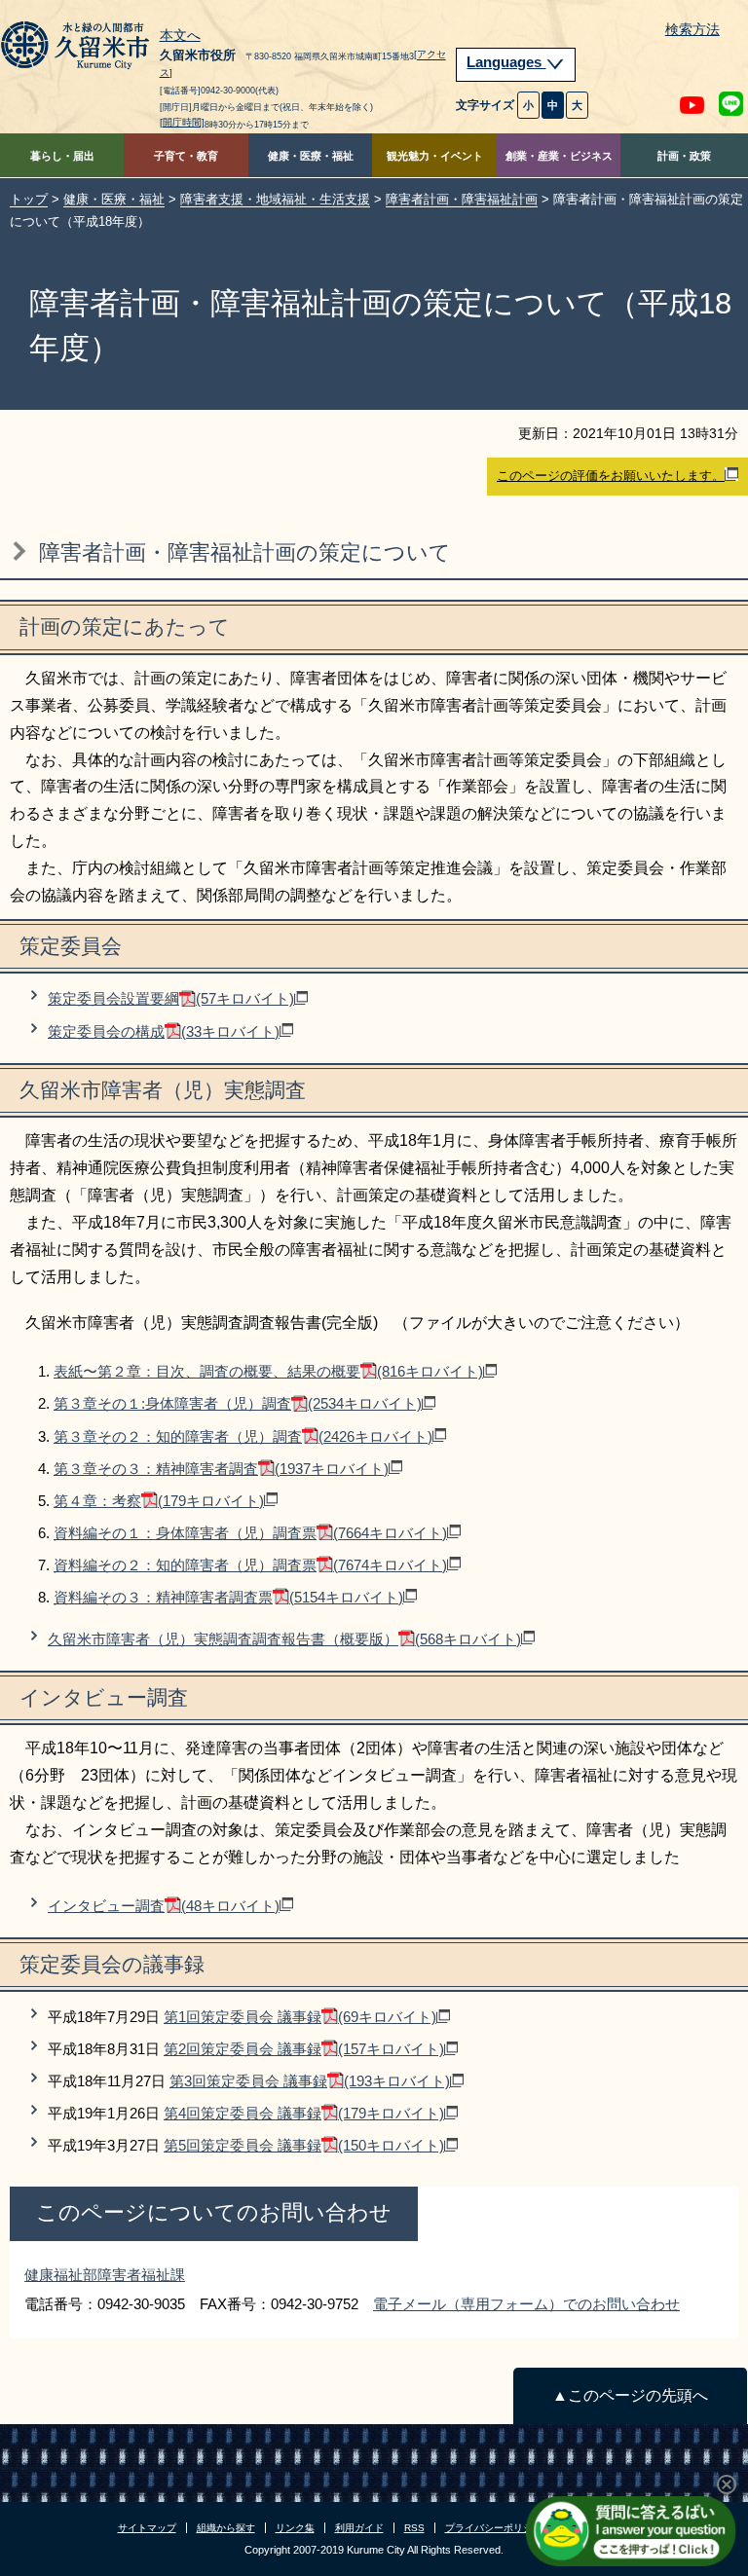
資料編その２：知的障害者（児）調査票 (250, 1565)
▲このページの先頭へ (630, 2395)
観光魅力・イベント (435, 156)
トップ (29, 199)
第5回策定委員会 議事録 (304, 2145)
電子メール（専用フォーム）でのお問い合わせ (526, 2304)
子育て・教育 (186, 156)
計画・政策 (684, 156)
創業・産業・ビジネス (559, 156)
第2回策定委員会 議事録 (304, 2049)
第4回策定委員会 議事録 (304, 2113)
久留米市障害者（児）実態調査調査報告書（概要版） (284, 1639)
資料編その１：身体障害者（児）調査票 (250, 1533)
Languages (506, 62)
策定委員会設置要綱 (171, 998)
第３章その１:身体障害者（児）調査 (238, 1403)
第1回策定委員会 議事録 (300, 2017)
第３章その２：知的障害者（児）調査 (243, 1436)
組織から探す (226, 2528)
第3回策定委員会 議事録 (310, 2081)
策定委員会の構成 (164, 1031)
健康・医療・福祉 (311, 156)
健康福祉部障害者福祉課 (105, 2275)
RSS (414, 2528)
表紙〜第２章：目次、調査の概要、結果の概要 (268, 1371)
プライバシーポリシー (494, 2528)
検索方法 (692, 30)
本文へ (180, 36)
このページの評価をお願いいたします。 (611, 476)
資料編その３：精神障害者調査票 (228, 1597)
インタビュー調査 (164, 1906)
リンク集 (295, 2528)
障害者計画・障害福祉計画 (462, 199)
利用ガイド (359, 2528)
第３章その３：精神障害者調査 (221, 1469)
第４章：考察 (159, 1501)
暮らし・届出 (62, 156)
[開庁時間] (182, 122)
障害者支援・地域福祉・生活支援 (275, 199)
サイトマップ (147, 2528)
